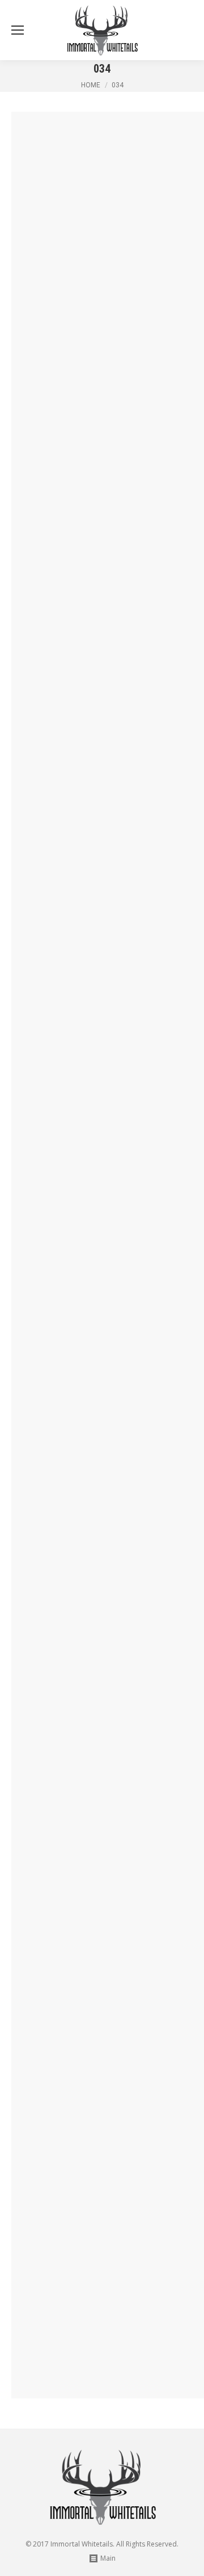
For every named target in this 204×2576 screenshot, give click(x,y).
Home (91, 85)
